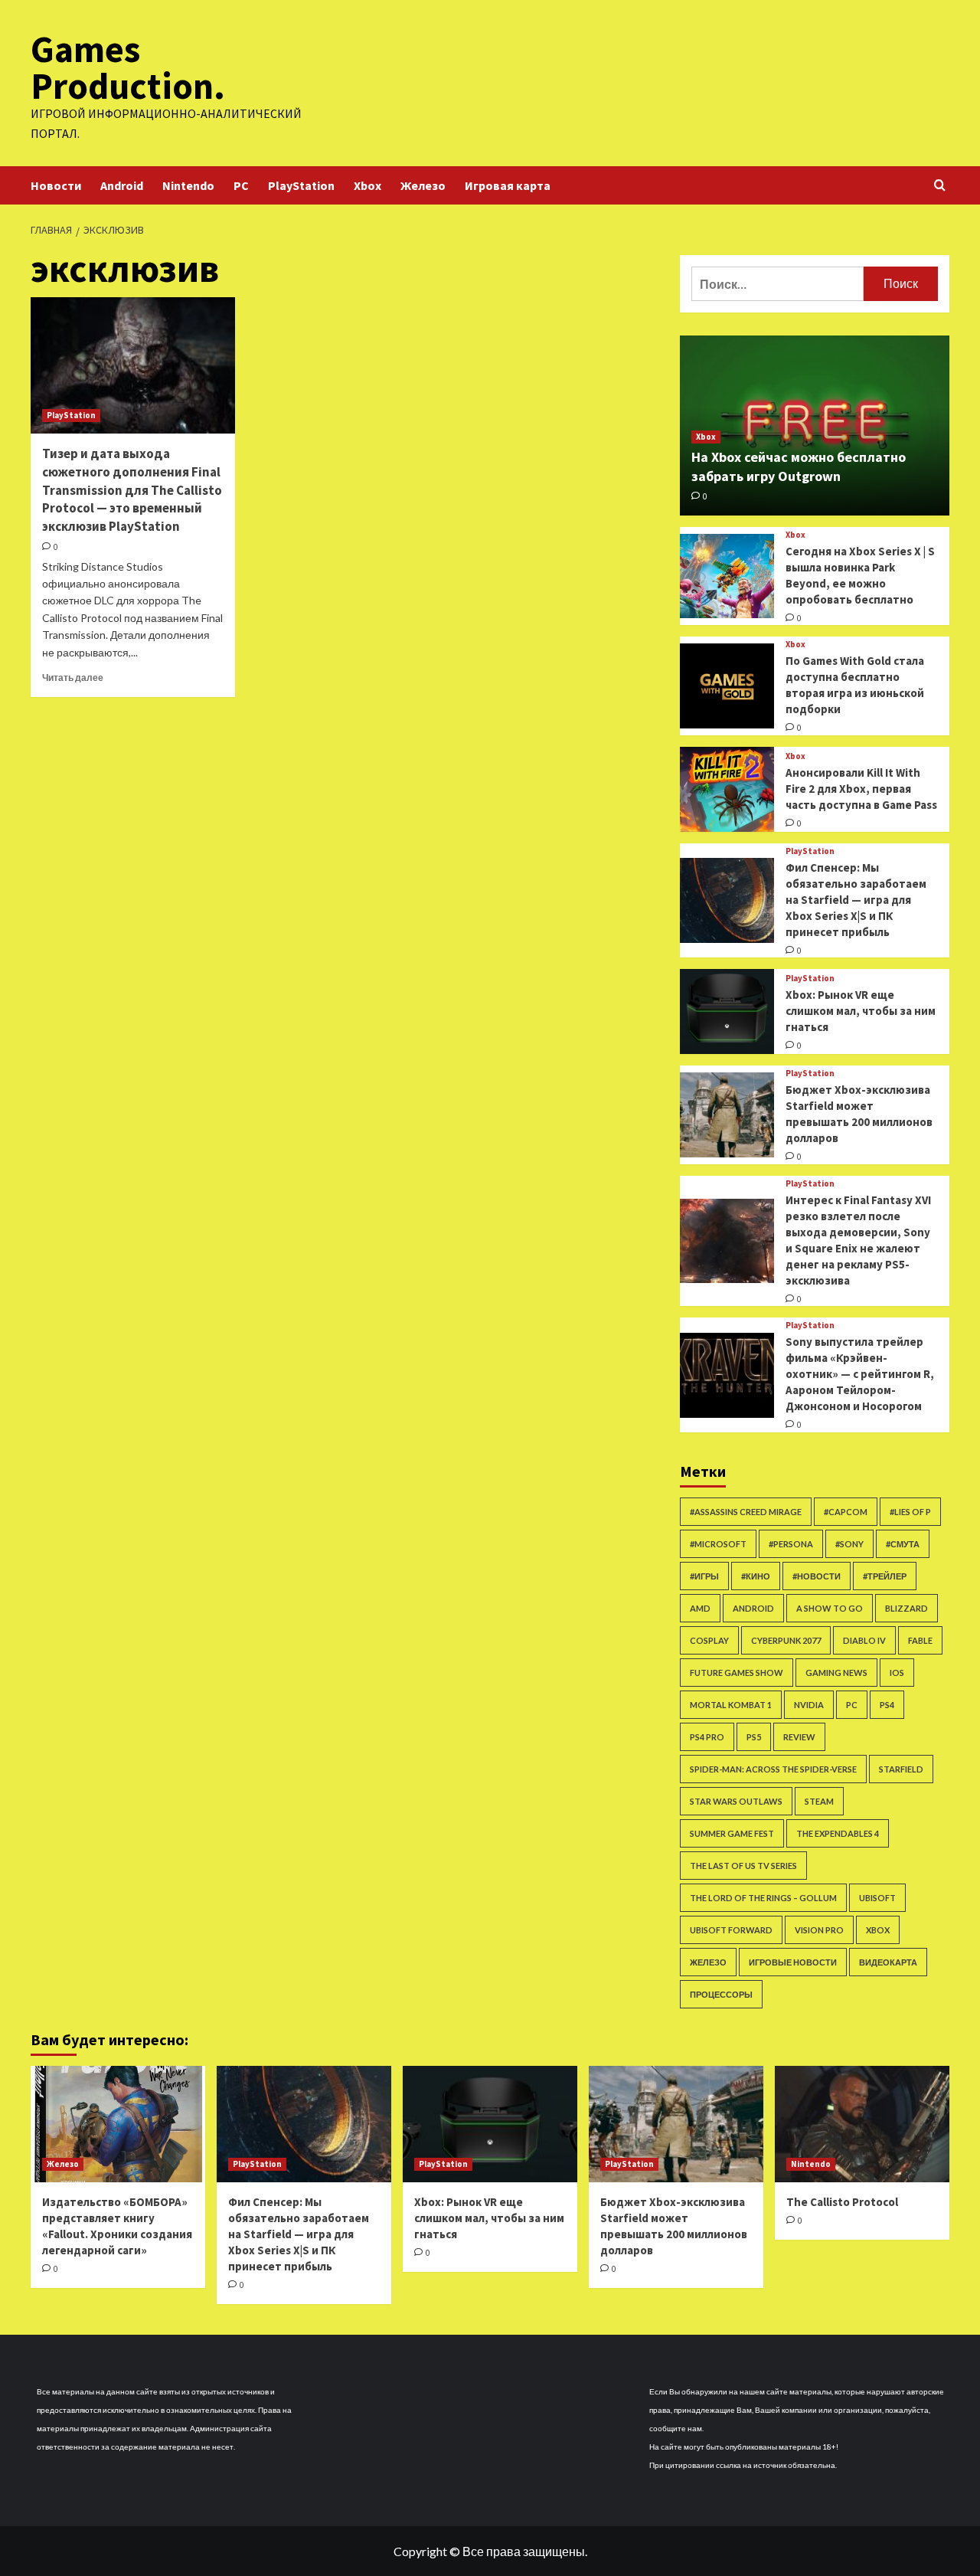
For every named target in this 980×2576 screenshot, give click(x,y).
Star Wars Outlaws (736, 1801)
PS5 (754, 1737)
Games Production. (128, 67)
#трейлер (885, 1576)
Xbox (367, 185)
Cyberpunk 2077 (786, 1640)
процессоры (721, 1994)
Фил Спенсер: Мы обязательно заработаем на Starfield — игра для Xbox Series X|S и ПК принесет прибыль (856, 900)
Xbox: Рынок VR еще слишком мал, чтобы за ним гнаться (861, 1011)
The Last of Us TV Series (743, 1866)
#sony (849, 1544)
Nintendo (188, 185)
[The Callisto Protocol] (862, 2124)
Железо (423, 185)
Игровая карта (508, 185)
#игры (704, 1576)
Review (799, 1737)
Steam (819, 1801)
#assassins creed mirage (746, 1512)
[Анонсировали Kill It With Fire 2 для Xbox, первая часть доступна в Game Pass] (727, 789)
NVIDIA (809, 1705)
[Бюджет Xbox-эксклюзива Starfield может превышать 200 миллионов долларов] (727, 1115)
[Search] (940, 186)
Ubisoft (877, 1898)
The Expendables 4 (838, 1833)
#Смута (903, 1544)
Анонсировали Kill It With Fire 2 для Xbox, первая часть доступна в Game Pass (861, 789)
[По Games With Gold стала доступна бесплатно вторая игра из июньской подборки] (727, 686)
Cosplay (709, 1640)
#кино (756, 1576)
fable (920, 1640)
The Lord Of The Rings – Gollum (763, 1898)
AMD (700, 1608)
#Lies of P (910, 1512)
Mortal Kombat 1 (731, 1705)
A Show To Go (830, 1608)
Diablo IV (864, 1640)
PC (241, 185)
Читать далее (73, 678)
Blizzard (906, 1608)
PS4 (887, 1705)
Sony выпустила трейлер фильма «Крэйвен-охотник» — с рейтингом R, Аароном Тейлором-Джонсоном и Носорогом (860, 1374)
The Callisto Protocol (842, 2202)
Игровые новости (793, 1962)
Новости (56, 185)
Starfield (901, 1769)
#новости (817, 1576)
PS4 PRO (707, 1737)
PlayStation (301, 185)
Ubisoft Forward (731, 1930)
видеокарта (888, 1962)
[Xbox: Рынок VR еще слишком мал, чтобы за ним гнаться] (727, 1011)
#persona (791, 1544)
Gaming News (836, 1673)
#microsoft (718, 1544)
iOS (897, 1673)
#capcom (846, 1512)
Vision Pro (819, 1930)
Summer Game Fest (732, 1833)
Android (122, 185)
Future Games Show (737, 1673)
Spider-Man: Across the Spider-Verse (773, 1769)
